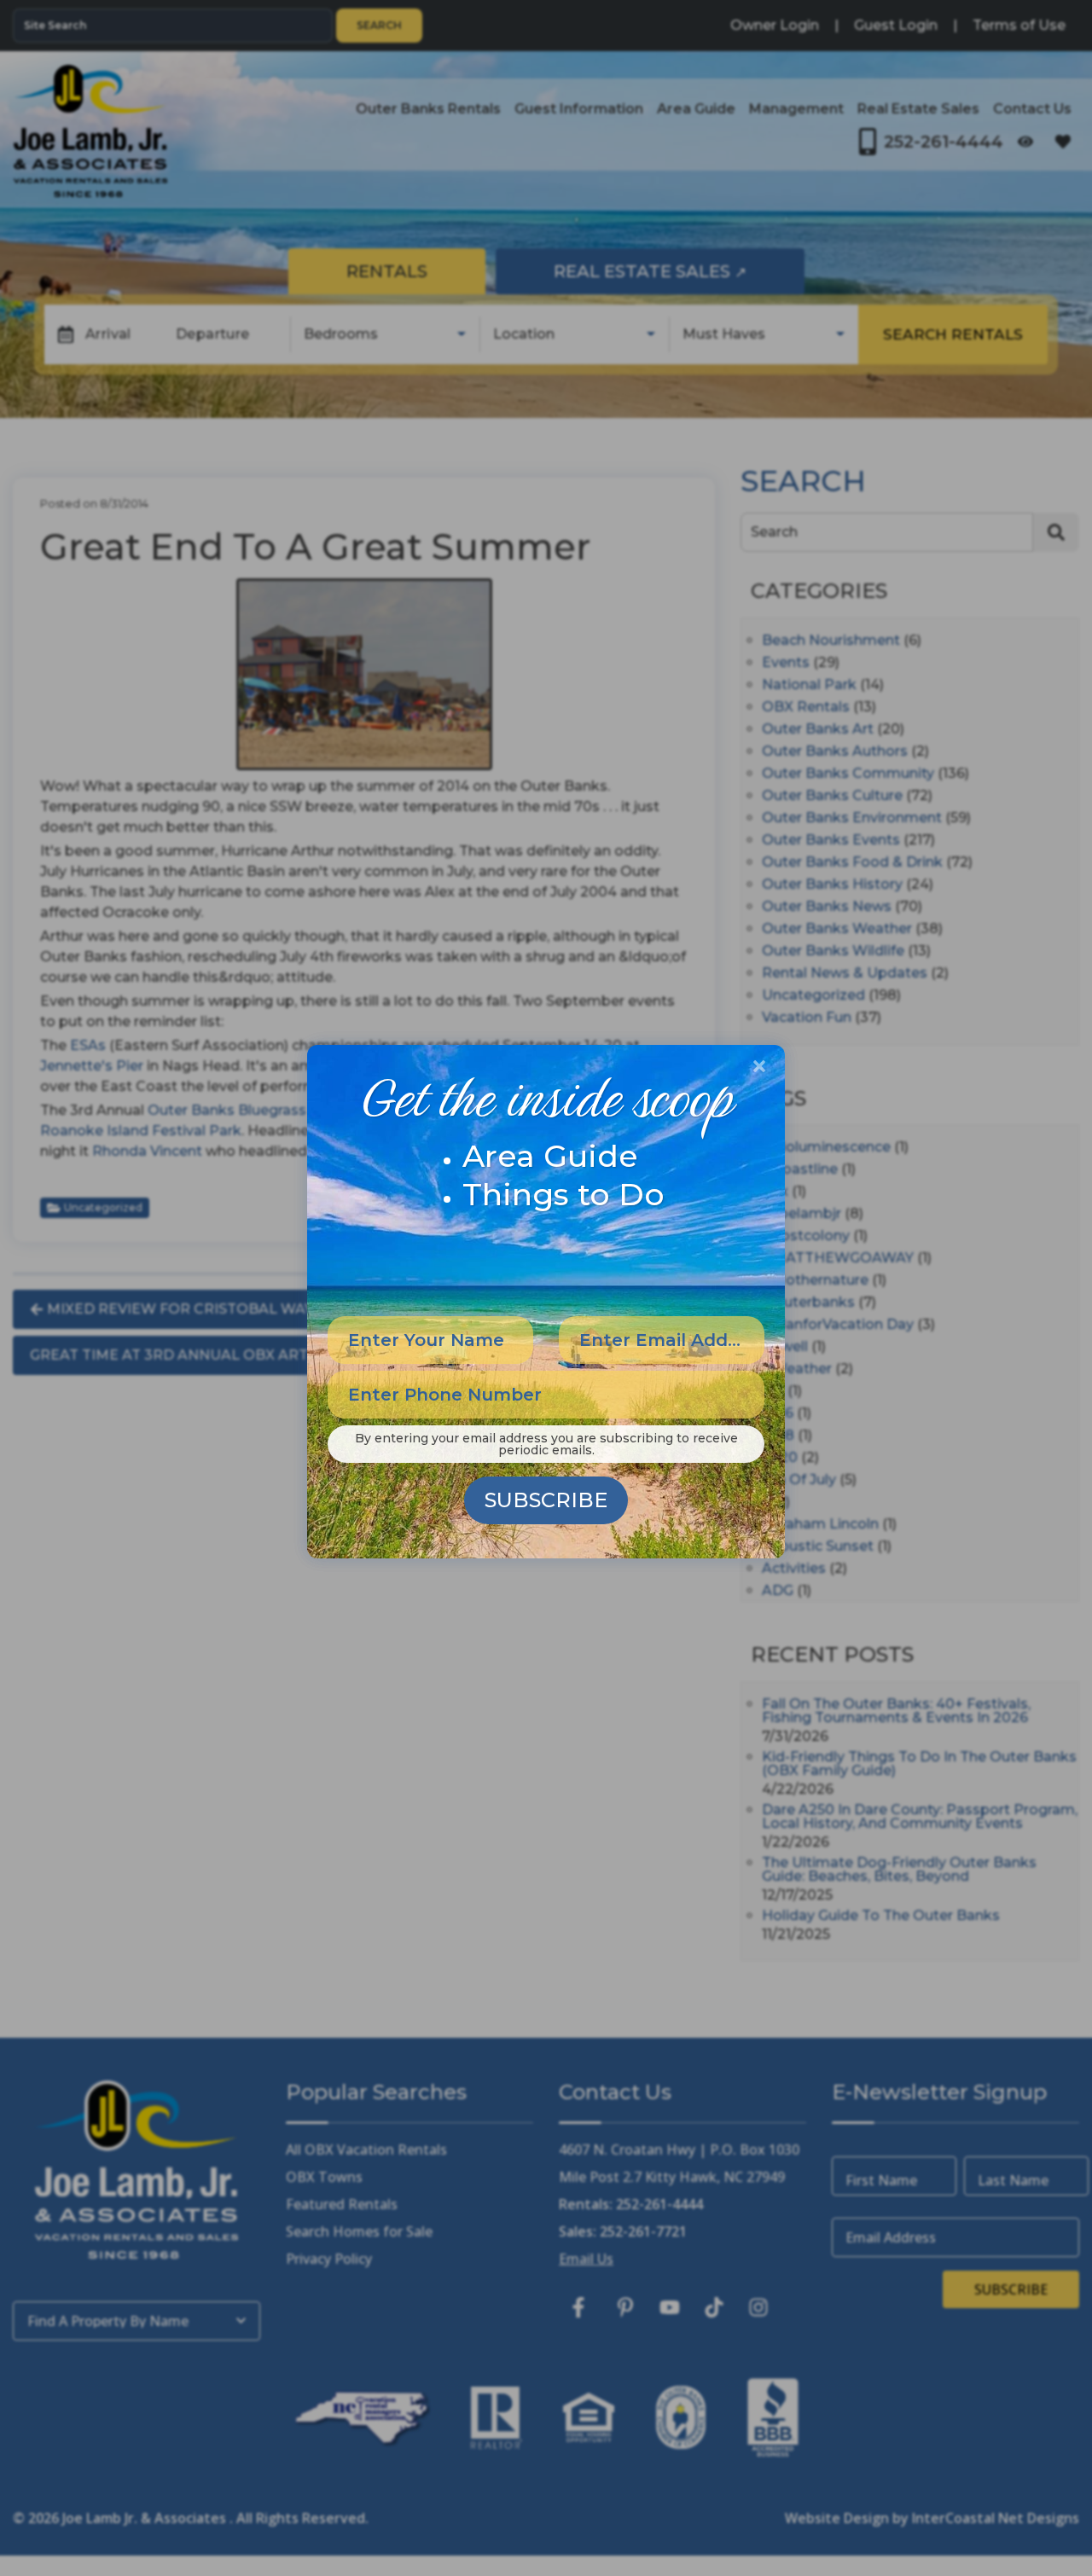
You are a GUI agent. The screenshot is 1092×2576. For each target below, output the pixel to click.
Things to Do (563, 1194)
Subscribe (546, 1500)
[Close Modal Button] (759, 1066)
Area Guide (550, 1156)
